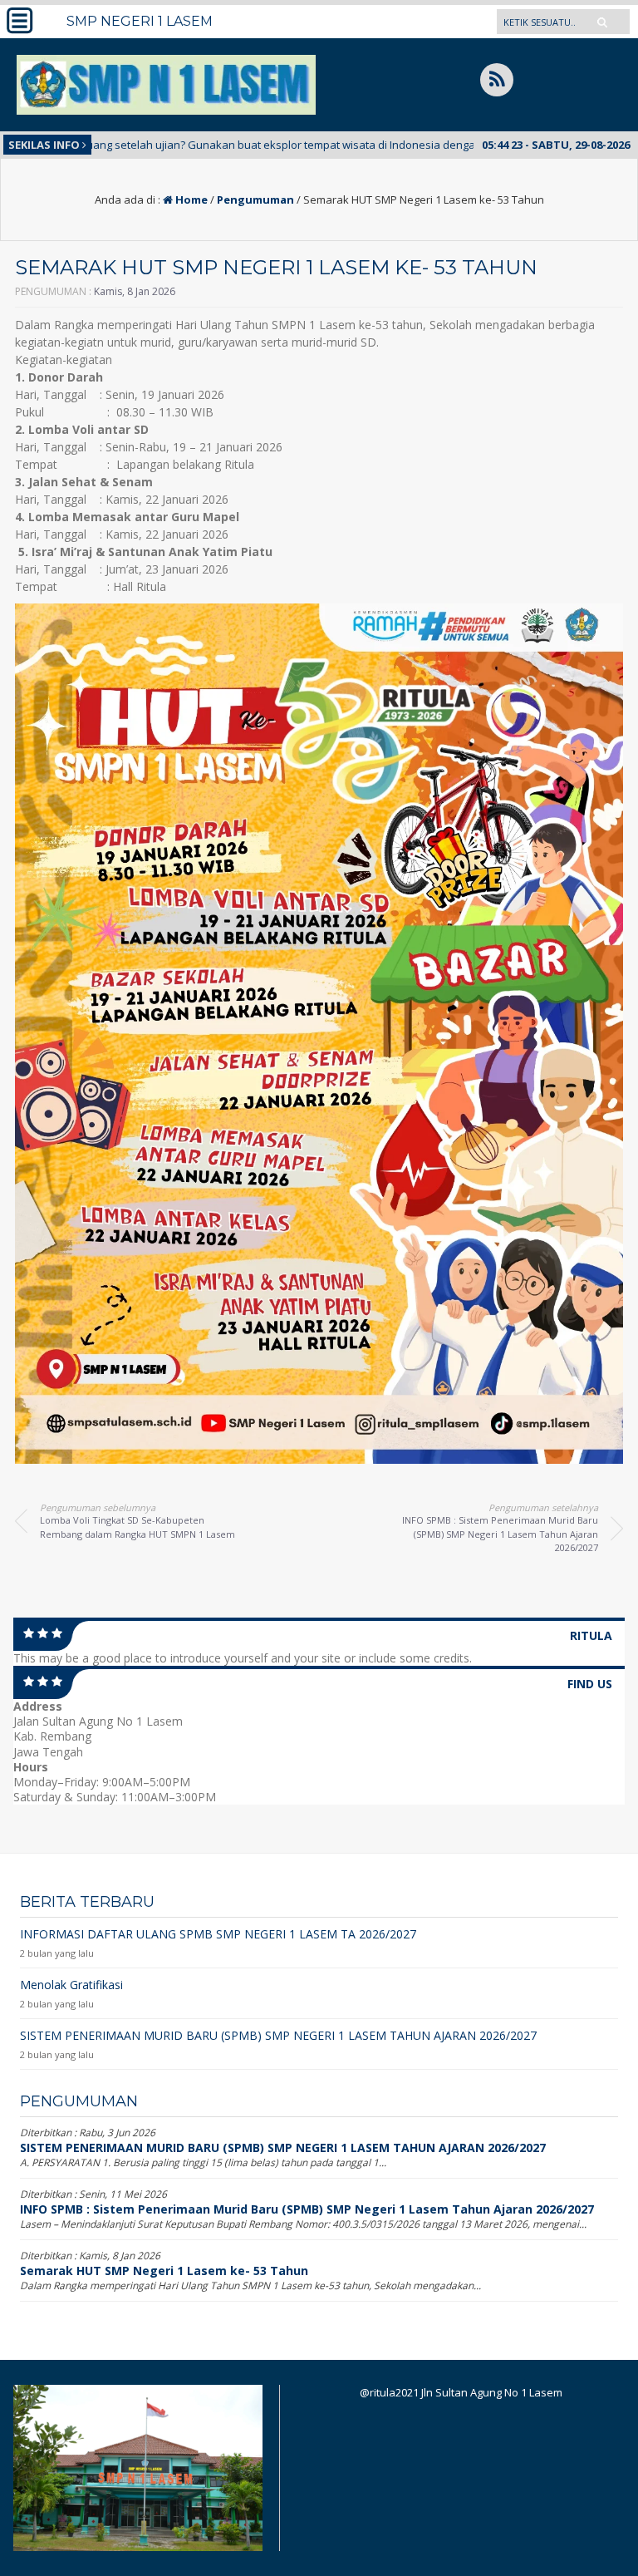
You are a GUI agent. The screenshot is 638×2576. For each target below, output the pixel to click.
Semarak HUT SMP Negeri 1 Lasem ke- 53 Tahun (164, 2271)
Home (190, 199)
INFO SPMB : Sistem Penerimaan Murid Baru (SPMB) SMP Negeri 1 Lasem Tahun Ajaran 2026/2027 (307, 2209)
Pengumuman (255, 199)
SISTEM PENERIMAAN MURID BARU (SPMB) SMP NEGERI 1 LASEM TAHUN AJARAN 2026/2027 (283, 2147)
